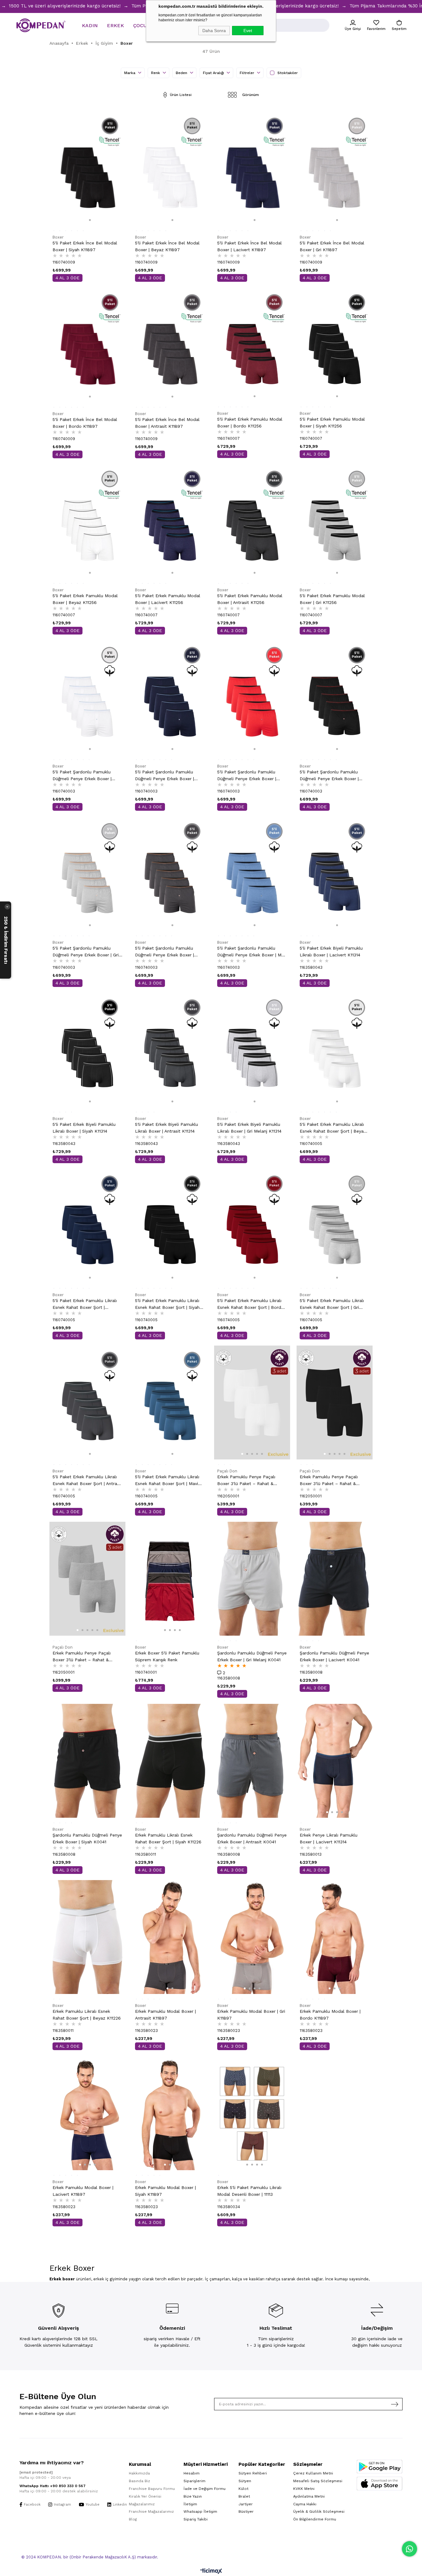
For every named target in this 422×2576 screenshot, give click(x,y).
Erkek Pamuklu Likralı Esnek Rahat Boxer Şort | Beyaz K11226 (87, 2015)
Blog (133, 2519)
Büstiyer (246, 2511)
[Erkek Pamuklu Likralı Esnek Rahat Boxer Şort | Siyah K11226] (170, 1761)
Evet (248, 31)
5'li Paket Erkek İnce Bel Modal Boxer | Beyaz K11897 (167, 246)
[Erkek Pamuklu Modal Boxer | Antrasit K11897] (170, 1937)
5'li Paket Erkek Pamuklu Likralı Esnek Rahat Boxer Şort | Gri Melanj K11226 (332, 1304)
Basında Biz (139, 2481)
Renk (156, 73)
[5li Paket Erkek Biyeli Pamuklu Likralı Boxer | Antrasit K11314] (170, 1050)
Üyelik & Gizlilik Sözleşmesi (319, 2511)
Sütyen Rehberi (253, 2473)
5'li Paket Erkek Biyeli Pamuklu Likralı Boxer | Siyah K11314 (84, 1128)
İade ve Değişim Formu (205, 2489)
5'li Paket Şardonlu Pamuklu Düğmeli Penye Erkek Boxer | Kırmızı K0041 (247, 776)
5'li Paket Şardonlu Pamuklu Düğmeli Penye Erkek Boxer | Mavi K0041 (252, 952)
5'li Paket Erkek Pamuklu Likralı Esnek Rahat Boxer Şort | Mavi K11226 (167, 1481)
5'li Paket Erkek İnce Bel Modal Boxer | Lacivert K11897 (249, 246)
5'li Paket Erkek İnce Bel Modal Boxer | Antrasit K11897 (167, 423)
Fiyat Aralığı (214, 73)
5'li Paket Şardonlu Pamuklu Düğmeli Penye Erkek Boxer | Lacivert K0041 (165, 776)
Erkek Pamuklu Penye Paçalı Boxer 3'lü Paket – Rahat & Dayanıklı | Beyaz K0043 (246, 1481)
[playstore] (380, 2467)
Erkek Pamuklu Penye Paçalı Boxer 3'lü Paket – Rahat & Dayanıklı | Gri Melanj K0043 (82, 1657)
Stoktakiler (288, 73)
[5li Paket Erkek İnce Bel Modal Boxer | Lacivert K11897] (252, 169)
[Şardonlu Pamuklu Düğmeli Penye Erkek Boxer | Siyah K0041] (88, 1761)
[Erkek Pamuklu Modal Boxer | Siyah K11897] (170, 2113)
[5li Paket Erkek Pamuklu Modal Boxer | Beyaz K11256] (88, 521)
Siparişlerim (194, 2481)
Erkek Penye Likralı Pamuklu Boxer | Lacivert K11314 (329, 1838)
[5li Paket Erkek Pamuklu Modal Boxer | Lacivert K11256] (170, 521)
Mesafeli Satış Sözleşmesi (318, 2481)
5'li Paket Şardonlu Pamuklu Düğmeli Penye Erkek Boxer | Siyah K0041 (329, 776)
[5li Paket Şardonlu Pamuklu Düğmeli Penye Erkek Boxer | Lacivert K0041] (170, 698)
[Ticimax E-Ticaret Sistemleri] (211, 2572)
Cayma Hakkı (305, 2504)
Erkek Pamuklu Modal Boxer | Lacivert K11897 (83, 2191)
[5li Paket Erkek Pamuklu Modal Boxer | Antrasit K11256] (252, 521)
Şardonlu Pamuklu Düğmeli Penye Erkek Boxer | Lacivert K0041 (334, 1656)
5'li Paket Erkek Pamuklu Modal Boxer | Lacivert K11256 (168, 599)
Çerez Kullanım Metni (313, 2473)
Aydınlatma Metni (309, 2496)
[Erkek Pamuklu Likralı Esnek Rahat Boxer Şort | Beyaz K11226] (88, 1937)
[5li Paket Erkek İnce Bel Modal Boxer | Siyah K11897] (88, 169)
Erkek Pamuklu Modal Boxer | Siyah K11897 (165, 2191)
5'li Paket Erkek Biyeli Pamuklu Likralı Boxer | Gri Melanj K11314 (249, 1128)
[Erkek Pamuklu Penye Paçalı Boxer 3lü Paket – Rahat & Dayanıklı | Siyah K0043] (335, 1402)
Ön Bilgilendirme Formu (315, 2519)
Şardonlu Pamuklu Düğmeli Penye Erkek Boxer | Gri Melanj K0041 (252, 1656)
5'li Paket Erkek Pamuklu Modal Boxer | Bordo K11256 (250, 422)
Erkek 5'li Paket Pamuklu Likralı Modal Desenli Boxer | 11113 (249, 2191)
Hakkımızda (139, 2473)
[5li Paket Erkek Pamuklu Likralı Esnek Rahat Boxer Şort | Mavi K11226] (170, 1402)
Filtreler (248, 73)
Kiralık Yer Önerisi (145, 2496)
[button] (85, 220)
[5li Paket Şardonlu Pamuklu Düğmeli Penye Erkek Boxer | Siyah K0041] (335, 698)
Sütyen (245, 2481)
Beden (182, 73)
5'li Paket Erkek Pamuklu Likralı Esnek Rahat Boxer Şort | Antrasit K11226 (87, 1481)
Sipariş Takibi (196, 2519)
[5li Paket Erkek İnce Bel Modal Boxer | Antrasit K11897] (170, 345)
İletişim (190, 2504)
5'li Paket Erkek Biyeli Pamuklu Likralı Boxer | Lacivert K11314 (331, 951)
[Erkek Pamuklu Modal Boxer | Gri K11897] (252, 1937)
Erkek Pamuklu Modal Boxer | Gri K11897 (251, 2015)
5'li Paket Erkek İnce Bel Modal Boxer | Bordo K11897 (85, 423)
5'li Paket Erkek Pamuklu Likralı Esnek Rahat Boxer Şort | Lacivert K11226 (85, 1304)
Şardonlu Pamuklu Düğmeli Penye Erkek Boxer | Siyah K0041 (87, 1838)
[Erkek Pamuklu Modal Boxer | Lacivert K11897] (88, 2113)
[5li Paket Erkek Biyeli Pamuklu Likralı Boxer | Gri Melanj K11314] (252, 1050)
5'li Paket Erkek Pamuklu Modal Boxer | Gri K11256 (332, 599)
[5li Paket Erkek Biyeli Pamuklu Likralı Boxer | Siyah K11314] (88, 1050)
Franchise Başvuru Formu (152, 2489)
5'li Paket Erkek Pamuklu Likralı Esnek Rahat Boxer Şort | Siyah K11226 (167, 1304)
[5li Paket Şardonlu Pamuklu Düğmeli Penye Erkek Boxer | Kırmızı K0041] (252, 698)
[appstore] (380, 2484)
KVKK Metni (304, 2489)
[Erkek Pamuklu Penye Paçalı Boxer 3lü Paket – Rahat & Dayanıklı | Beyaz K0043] (252, 1402)
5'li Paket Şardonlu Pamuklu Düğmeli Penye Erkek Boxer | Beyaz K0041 (82, 776)
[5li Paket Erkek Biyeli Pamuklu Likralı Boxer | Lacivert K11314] (335, 874)
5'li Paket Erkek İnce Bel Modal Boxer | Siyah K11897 (85, 246)
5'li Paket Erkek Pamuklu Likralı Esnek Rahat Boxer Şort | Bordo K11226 (251, 1304)
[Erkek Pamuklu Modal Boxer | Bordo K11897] (335, 1937)
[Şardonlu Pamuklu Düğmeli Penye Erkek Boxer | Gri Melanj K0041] (252, 1579)
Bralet (244, 2496)
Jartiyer (246, 2504)
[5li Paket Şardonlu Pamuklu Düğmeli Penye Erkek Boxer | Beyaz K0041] (88, 698)
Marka (130, 73)
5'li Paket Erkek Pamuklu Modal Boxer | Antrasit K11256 (250, 599)
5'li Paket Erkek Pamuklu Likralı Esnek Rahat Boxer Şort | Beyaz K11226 (333, 1128)
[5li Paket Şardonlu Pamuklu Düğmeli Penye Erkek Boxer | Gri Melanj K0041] (88, 874)
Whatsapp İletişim (200, 2511)
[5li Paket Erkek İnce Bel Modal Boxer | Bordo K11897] (88, 345)
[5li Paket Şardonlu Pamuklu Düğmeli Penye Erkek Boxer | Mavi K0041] (252, 874)
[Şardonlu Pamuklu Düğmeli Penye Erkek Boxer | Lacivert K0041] (335, 1579)
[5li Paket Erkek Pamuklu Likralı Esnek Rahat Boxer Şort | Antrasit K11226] (88, 1402)
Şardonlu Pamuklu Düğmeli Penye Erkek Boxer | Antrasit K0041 (252, 1838)
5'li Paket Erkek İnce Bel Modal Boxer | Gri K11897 (332, 246)
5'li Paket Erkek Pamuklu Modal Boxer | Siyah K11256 (332, 422)
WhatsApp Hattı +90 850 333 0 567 (53, 2486)
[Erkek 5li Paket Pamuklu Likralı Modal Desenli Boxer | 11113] (252, 2113)
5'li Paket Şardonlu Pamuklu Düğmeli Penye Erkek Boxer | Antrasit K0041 (165, 952)
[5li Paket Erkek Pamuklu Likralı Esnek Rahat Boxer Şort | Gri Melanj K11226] (335, 1226)
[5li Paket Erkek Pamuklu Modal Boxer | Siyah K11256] (335, 345)
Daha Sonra (214, 31)
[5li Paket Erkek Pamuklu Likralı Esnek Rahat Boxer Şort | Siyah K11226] (170, 1226)
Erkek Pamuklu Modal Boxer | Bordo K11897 (330, 2015)
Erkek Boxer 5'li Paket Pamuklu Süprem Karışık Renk (167, 1656)
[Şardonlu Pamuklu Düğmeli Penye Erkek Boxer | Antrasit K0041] (252, 1761)
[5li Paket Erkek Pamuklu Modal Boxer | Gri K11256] (335, 521)
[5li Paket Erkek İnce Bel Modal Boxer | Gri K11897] (335, 169)
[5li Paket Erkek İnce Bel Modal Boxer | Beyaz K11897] (170, 169)
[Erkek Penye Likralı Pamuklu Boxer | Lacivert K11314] (335, 1761)
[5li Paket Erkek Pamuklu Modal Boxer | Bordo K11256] (252, 345)
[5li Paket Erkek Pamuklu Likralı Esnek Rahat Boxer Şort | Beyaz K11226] (335, 1050)
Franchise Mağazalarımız (151, 2511)
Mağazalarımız (142, 2504)
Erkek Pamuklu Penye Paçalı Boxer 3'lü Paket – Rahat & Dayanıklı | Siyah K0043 (329, 1481)
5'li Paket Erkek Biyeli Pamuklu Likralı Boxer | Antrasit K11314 (167, 1128)
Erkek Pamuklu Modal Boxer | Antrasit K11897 (165, 2015)
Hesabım (192, 2473)
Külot (243, 2489)
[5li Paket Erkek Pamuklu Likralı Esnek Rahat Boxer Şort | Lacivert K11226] (88, 1226)
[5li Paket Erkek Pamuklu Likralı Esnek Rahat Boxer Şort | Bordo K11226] (252, 1226)
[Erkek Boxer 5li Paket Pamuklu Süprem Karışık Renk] (170, 1579)
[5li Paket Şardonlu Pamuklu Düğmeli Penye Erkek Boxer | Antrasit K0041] (170, 874)
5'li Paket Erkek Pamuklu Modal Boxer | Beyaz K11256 (85, 599)
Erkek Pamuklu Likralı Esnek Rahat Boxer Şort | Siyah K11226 (168, 1838)
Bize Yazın (193, 2496)
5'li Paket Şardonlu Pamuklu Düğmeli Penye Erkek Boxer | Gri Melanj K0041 (86, 952)
